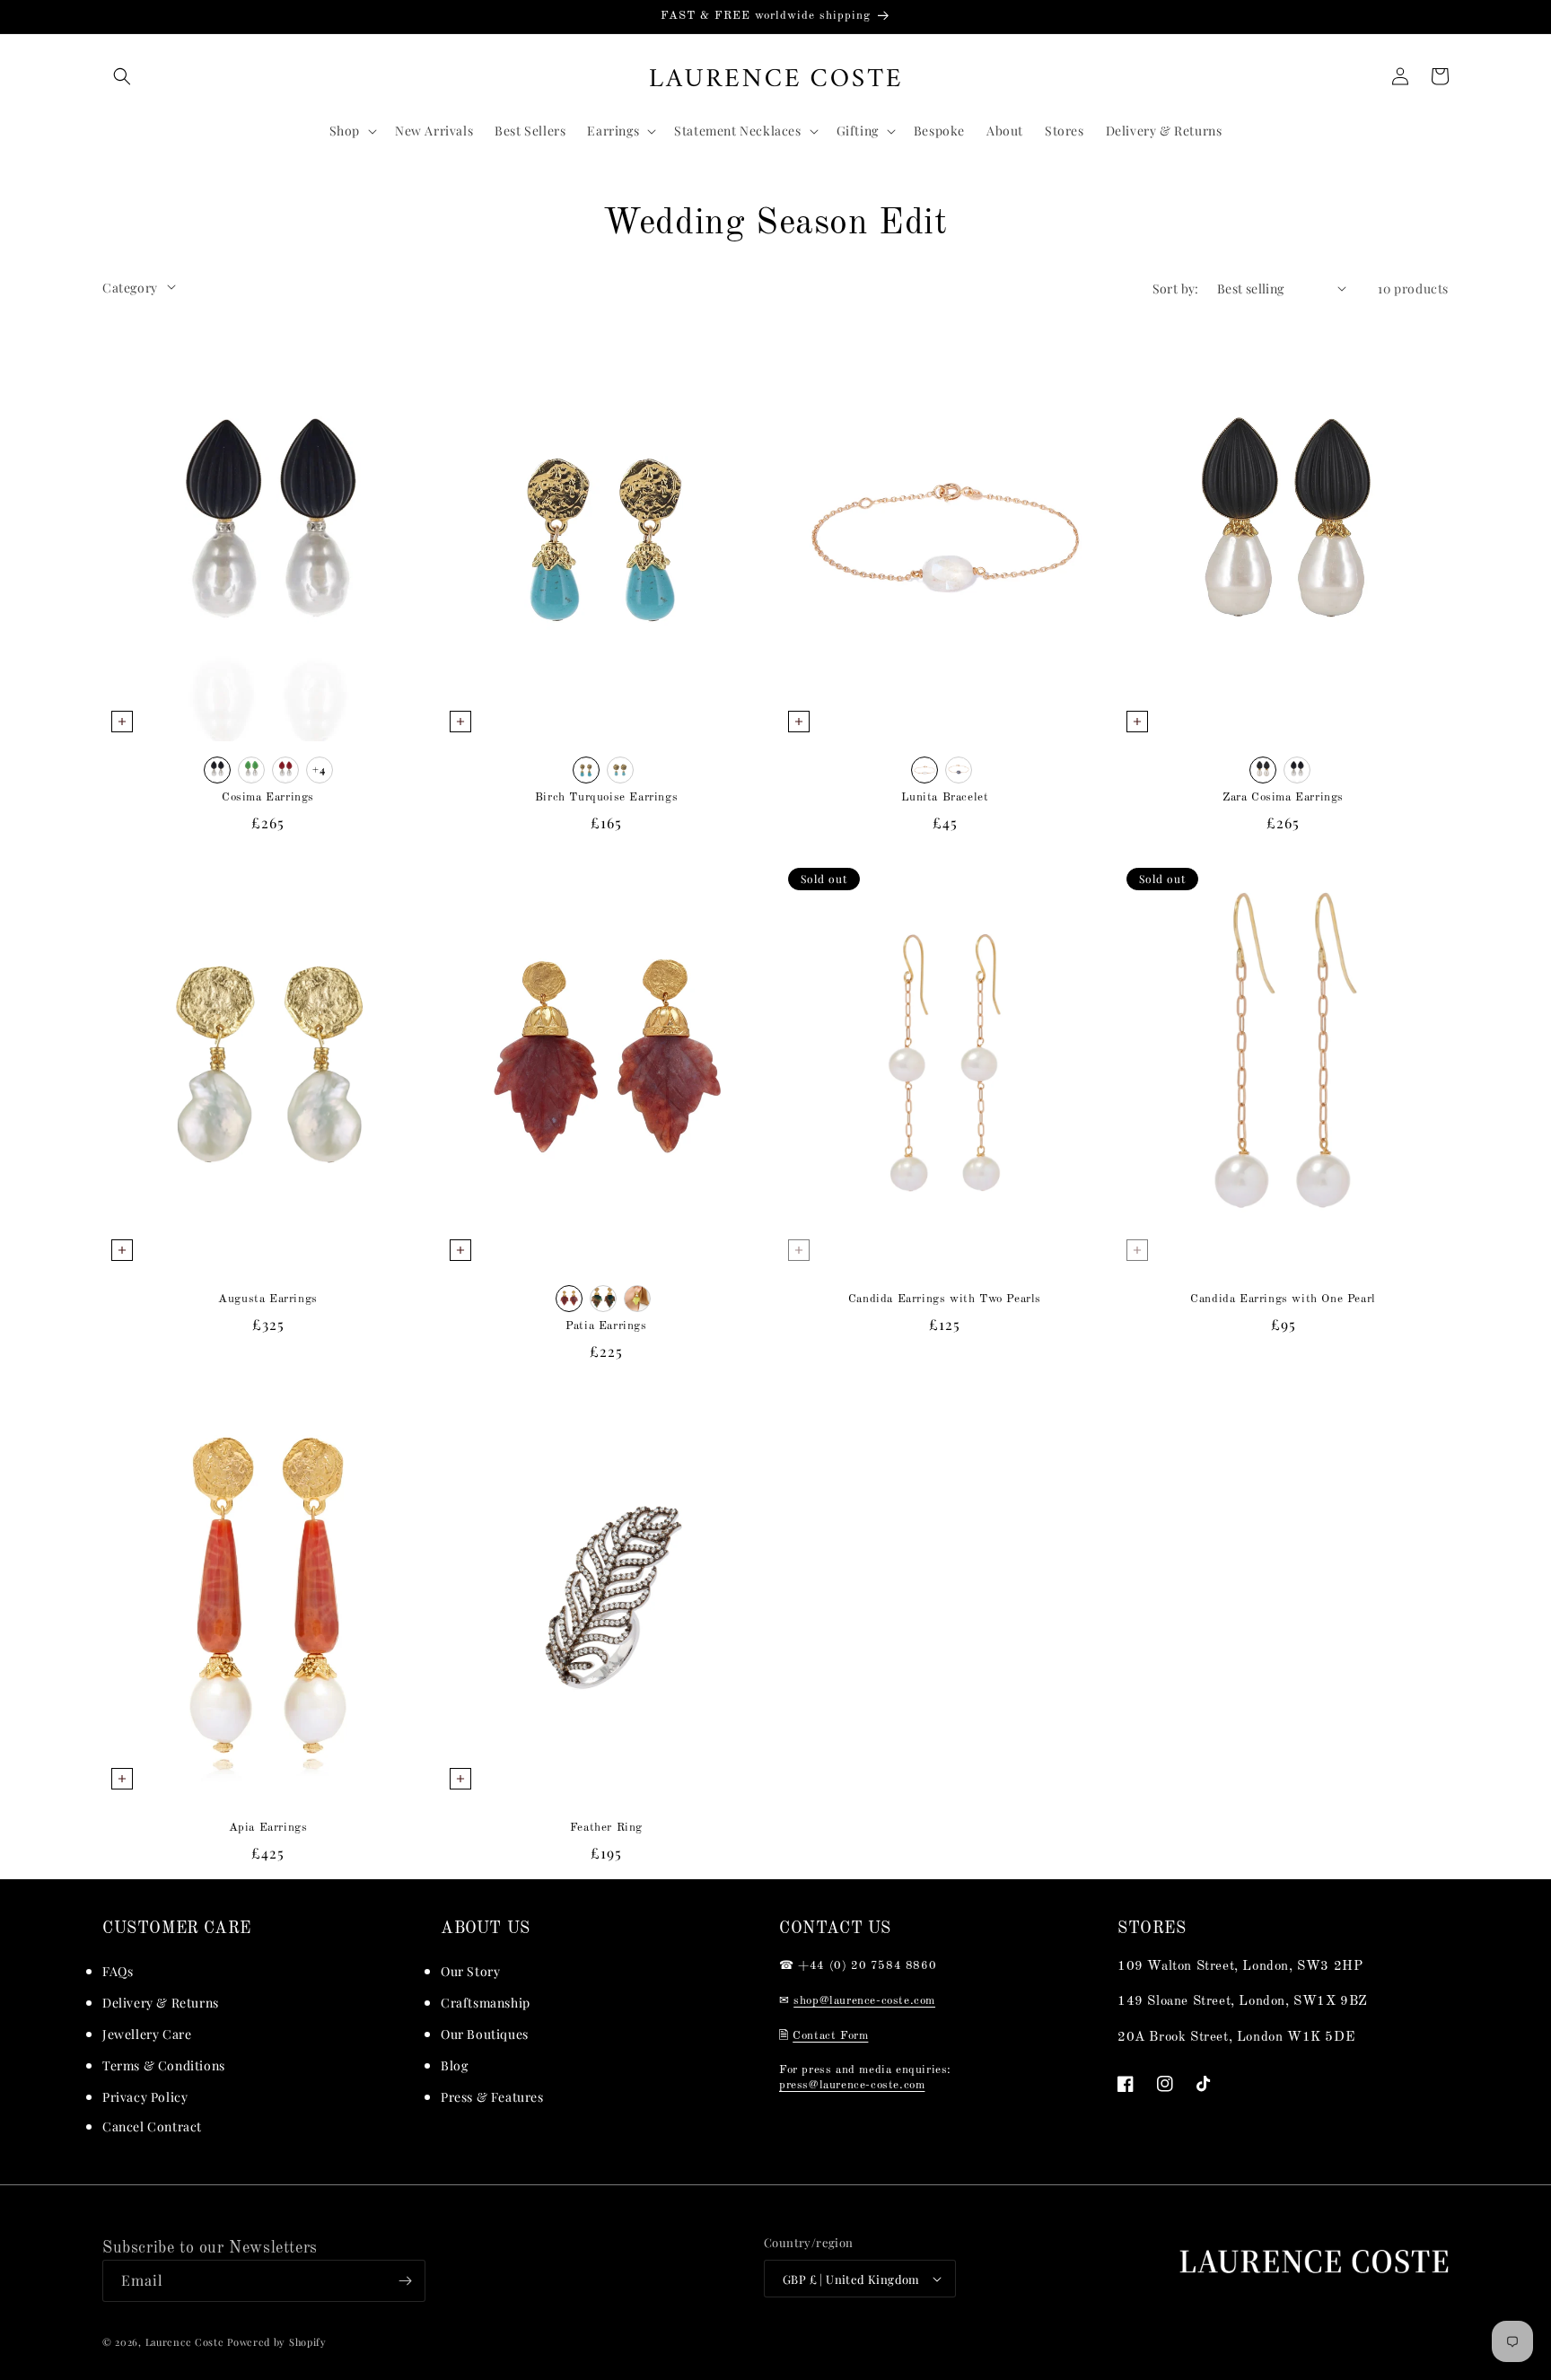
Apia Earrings (268, 1828)
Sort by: (1176, 289)
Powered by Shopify (277, 2342)
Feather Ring (606, 1828)
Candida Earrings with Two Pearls (945, 1299)
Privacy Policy (145, 2097)
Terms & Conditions (164, 2065)
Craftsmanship (486, 2003)
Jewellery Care (147, 2034)
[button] (122, 76)
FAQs (118, 1971)
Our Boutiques (485, 2034)
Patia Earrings (606, 1326)
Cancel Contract (152, 2126)
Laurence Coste (185, 2342)
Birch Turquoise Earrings (606, 797)
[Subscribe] (405, 2281)
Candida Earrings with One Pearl (1283, 1299)
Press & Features (492, 2097)
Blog (454, 2065)
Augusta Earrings (268, 1299)
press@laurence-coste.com (852, 2085)
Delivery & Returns (161, 2003)
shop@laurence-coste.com (864, 2001)
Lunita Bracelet (945, 797)
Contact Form (830, 2036)
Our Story (470, 1971)
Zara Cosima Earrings (1283, 797)
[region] (775, 17)
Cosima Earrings (268, 797)
